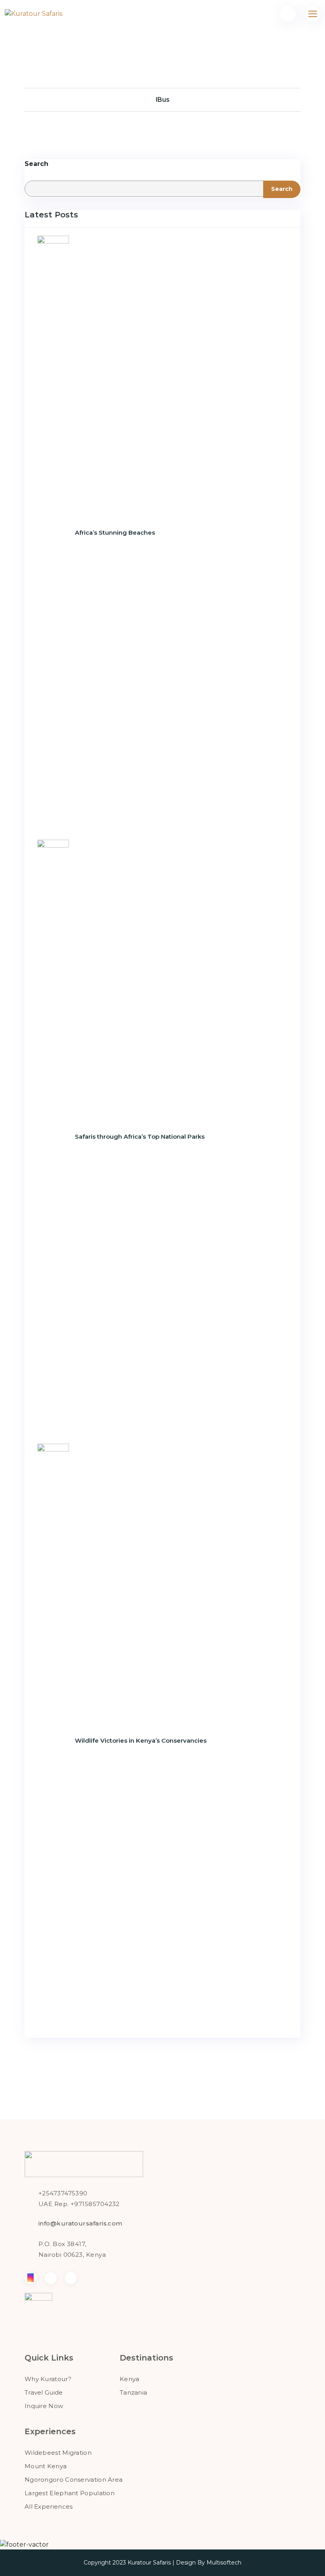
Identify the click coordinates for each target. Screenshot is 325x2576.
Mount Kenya (46, 2466)
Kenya (130, 2379)
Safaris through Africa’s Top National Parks (140, 1137)
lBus (163, 100)
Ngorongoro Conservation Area (74, 2480)
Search (36, 164)
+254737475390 (63, 2193)
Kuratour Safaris (149, 2563)
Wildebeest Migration (58, 2453)
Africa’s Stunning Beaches (115, 533)
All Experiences (49, 2506)
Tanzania (133, 2392)
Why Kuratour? (48, 2379)
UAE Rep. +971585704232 (79, 2204)
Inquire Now (44, 2406)
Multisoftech (224, 2563)
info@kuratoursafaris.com (80, 2223)
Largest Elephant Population (70, 2493)
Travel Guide (44, 2392)
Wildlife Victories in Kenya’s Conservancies (141, 1741)
